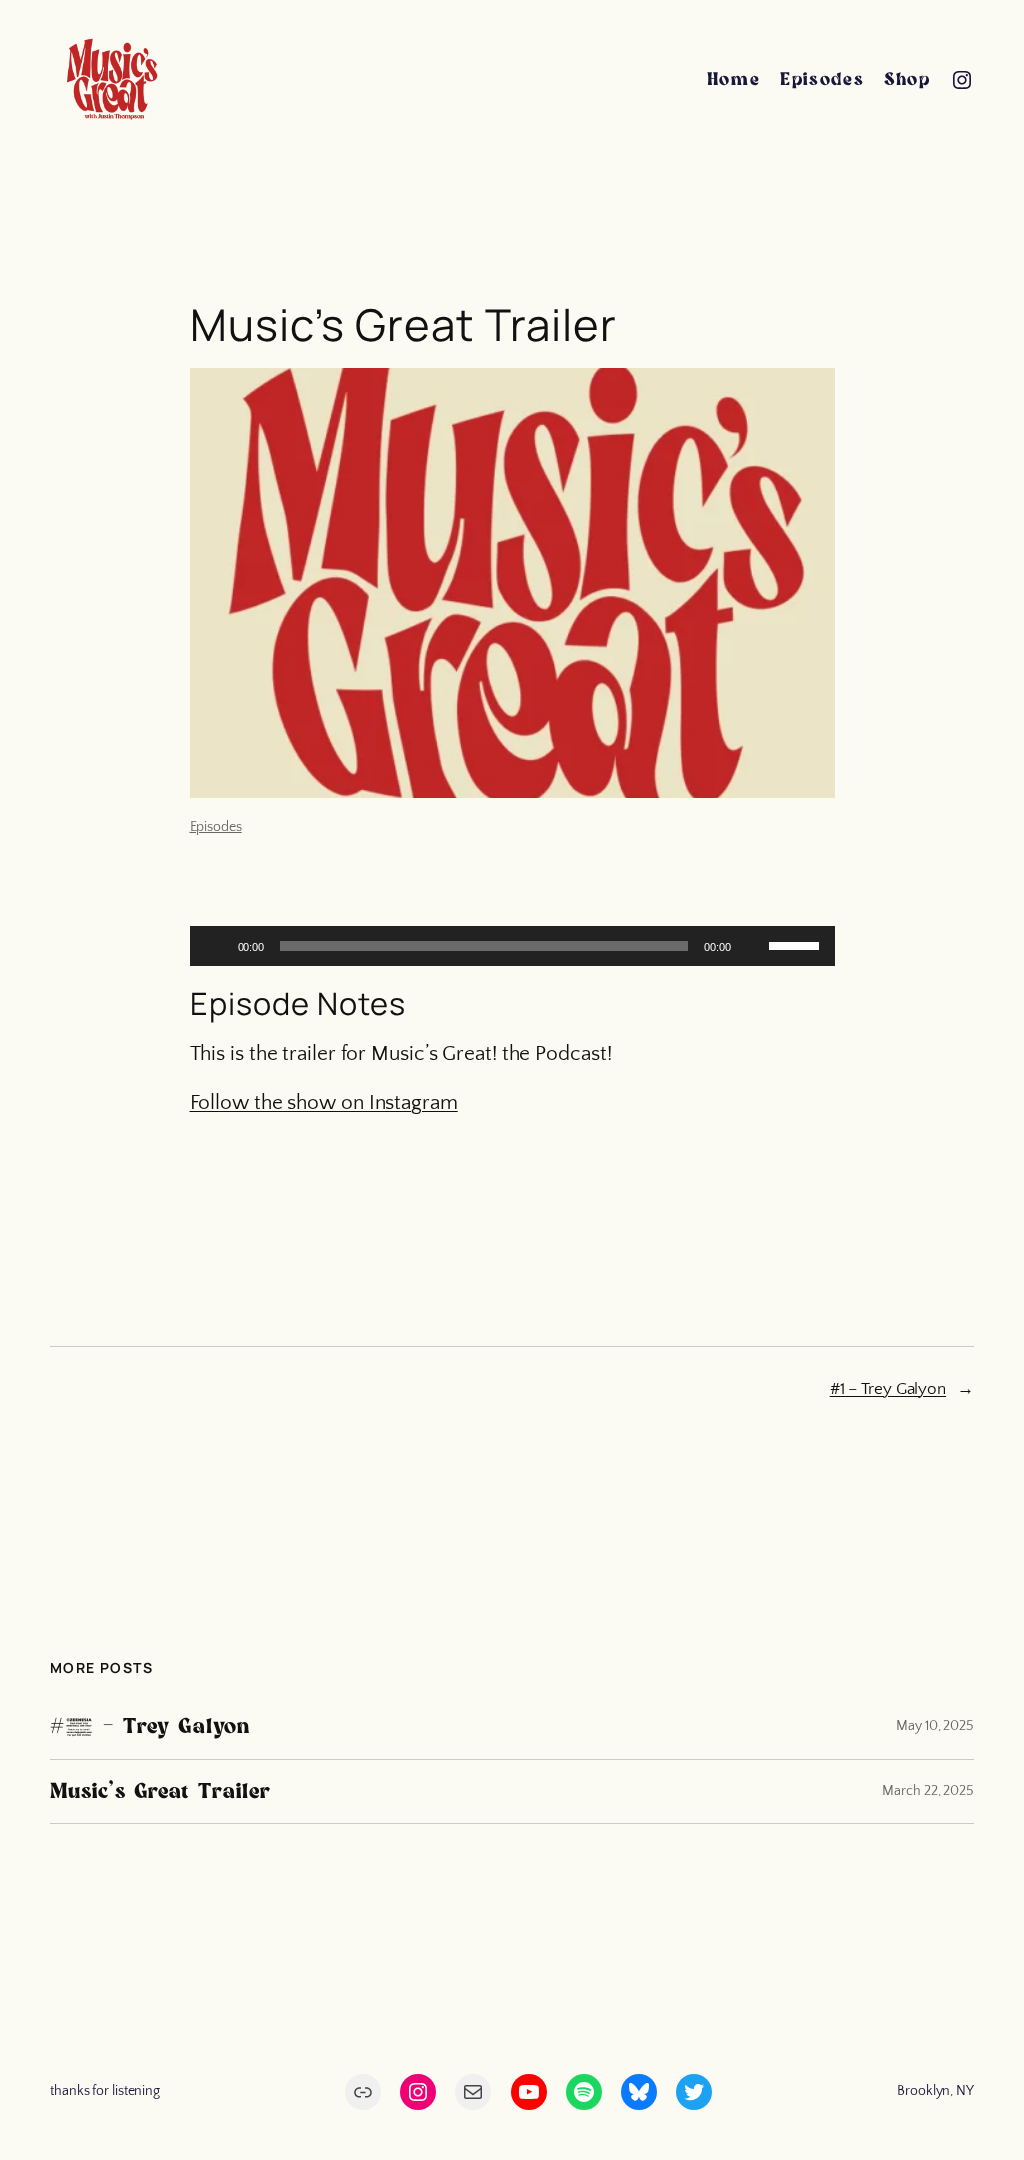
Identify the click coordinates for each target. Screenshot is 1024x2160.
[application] (512, 946)
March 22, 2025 (928, 1791)
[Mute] (753, 946)
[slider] (797, 944)
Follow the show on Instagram (324, 1102)
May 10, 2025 (935, 1726)
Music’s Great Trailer (160, 1791)
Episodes (216, 827)
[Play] (216, 946)
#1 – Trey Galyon (888, 1389)
